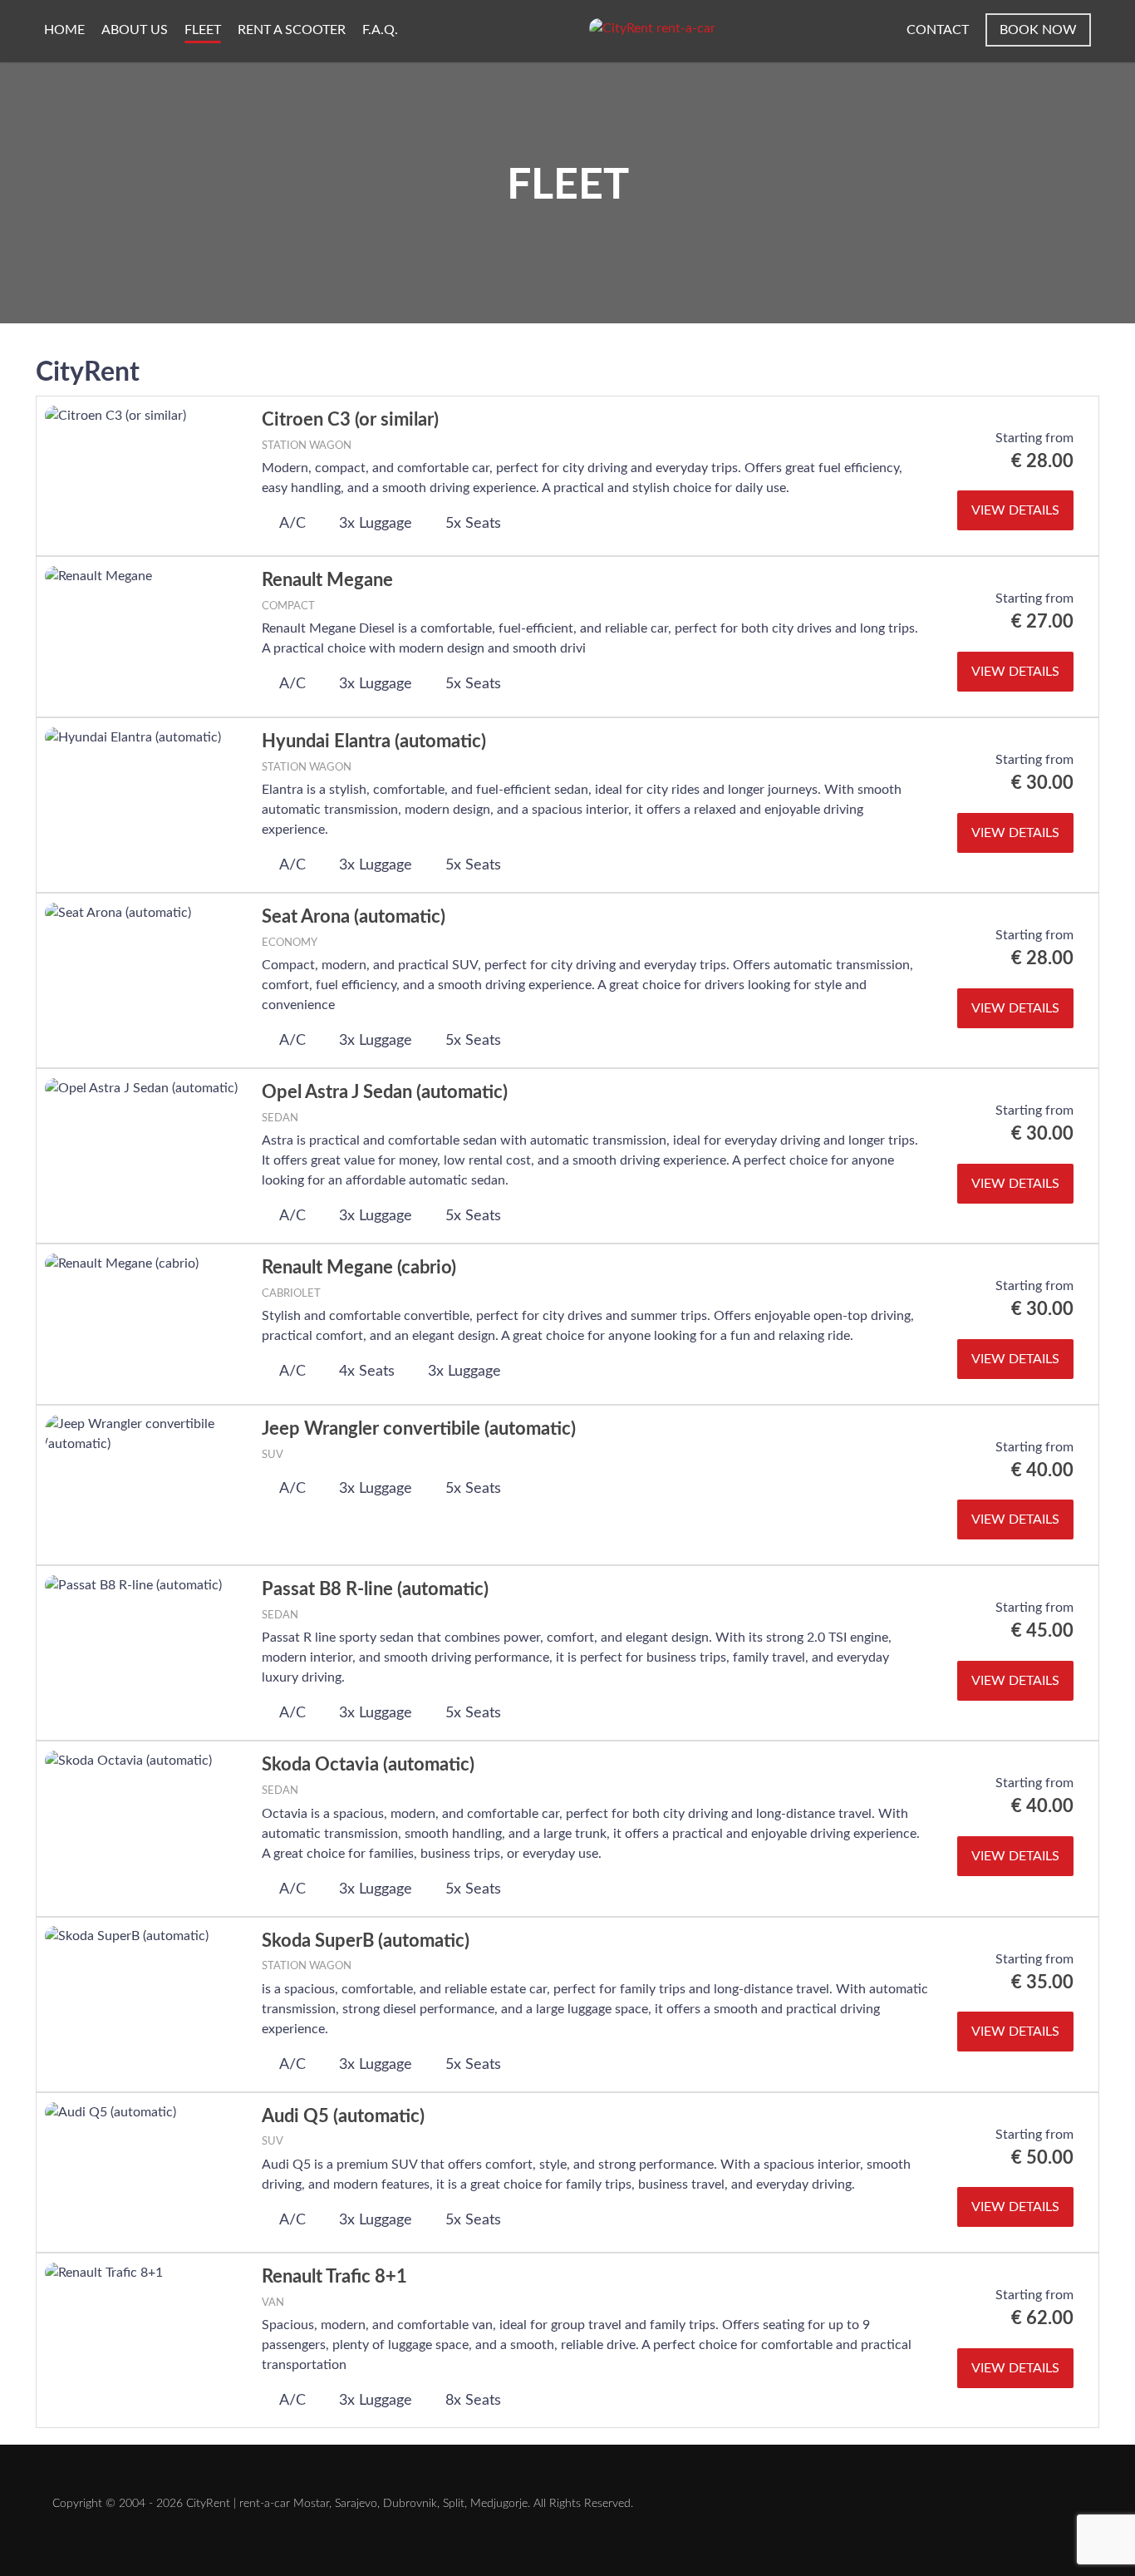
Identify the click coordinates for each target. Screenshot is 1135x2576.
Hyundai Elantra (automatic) (374, 741)
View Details (1015, 510)
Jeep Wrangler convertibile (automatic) (419, 1429)
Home (64, 30)
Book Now (1038, 30)
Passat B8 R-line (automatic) (375, 1589)
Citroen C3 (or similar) (350, 420)
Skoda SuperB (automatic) (366, 1941)
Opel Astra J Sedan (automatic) (385, 1092)
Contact (938, 30)
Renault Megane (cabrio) (359, 1268)
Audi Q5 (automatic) (343, 2116)
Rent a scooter (292, 30)
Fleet (203, 30)
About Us (135, 30)
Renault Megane (327, 580)
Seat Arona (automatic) (354, 917)
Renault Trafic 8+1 (334, 2277)
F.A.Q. (380, 30)
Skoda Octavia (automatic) (368, 1765)
